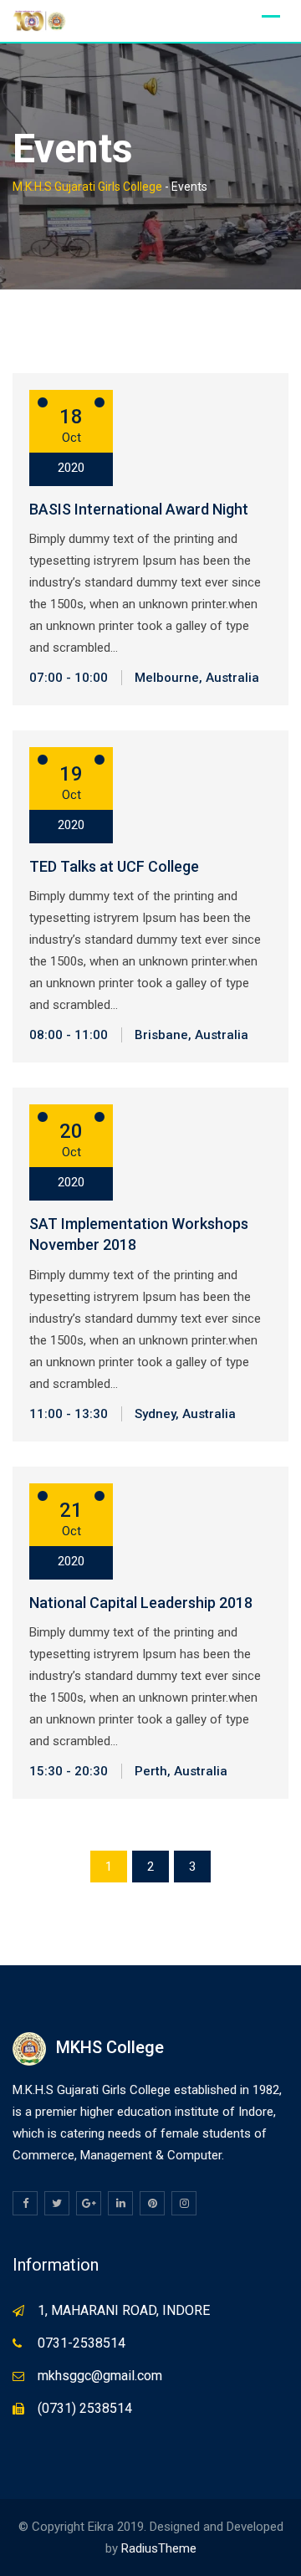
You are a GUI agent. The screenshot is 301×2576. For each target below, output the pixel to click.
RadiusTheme (159, 2548)
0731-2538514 (82, 2343)
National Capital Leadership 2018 (141, 1603)
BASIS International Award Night (139, 509)
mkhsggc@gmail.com (100, 2376)
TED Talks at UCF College (114, 866)
